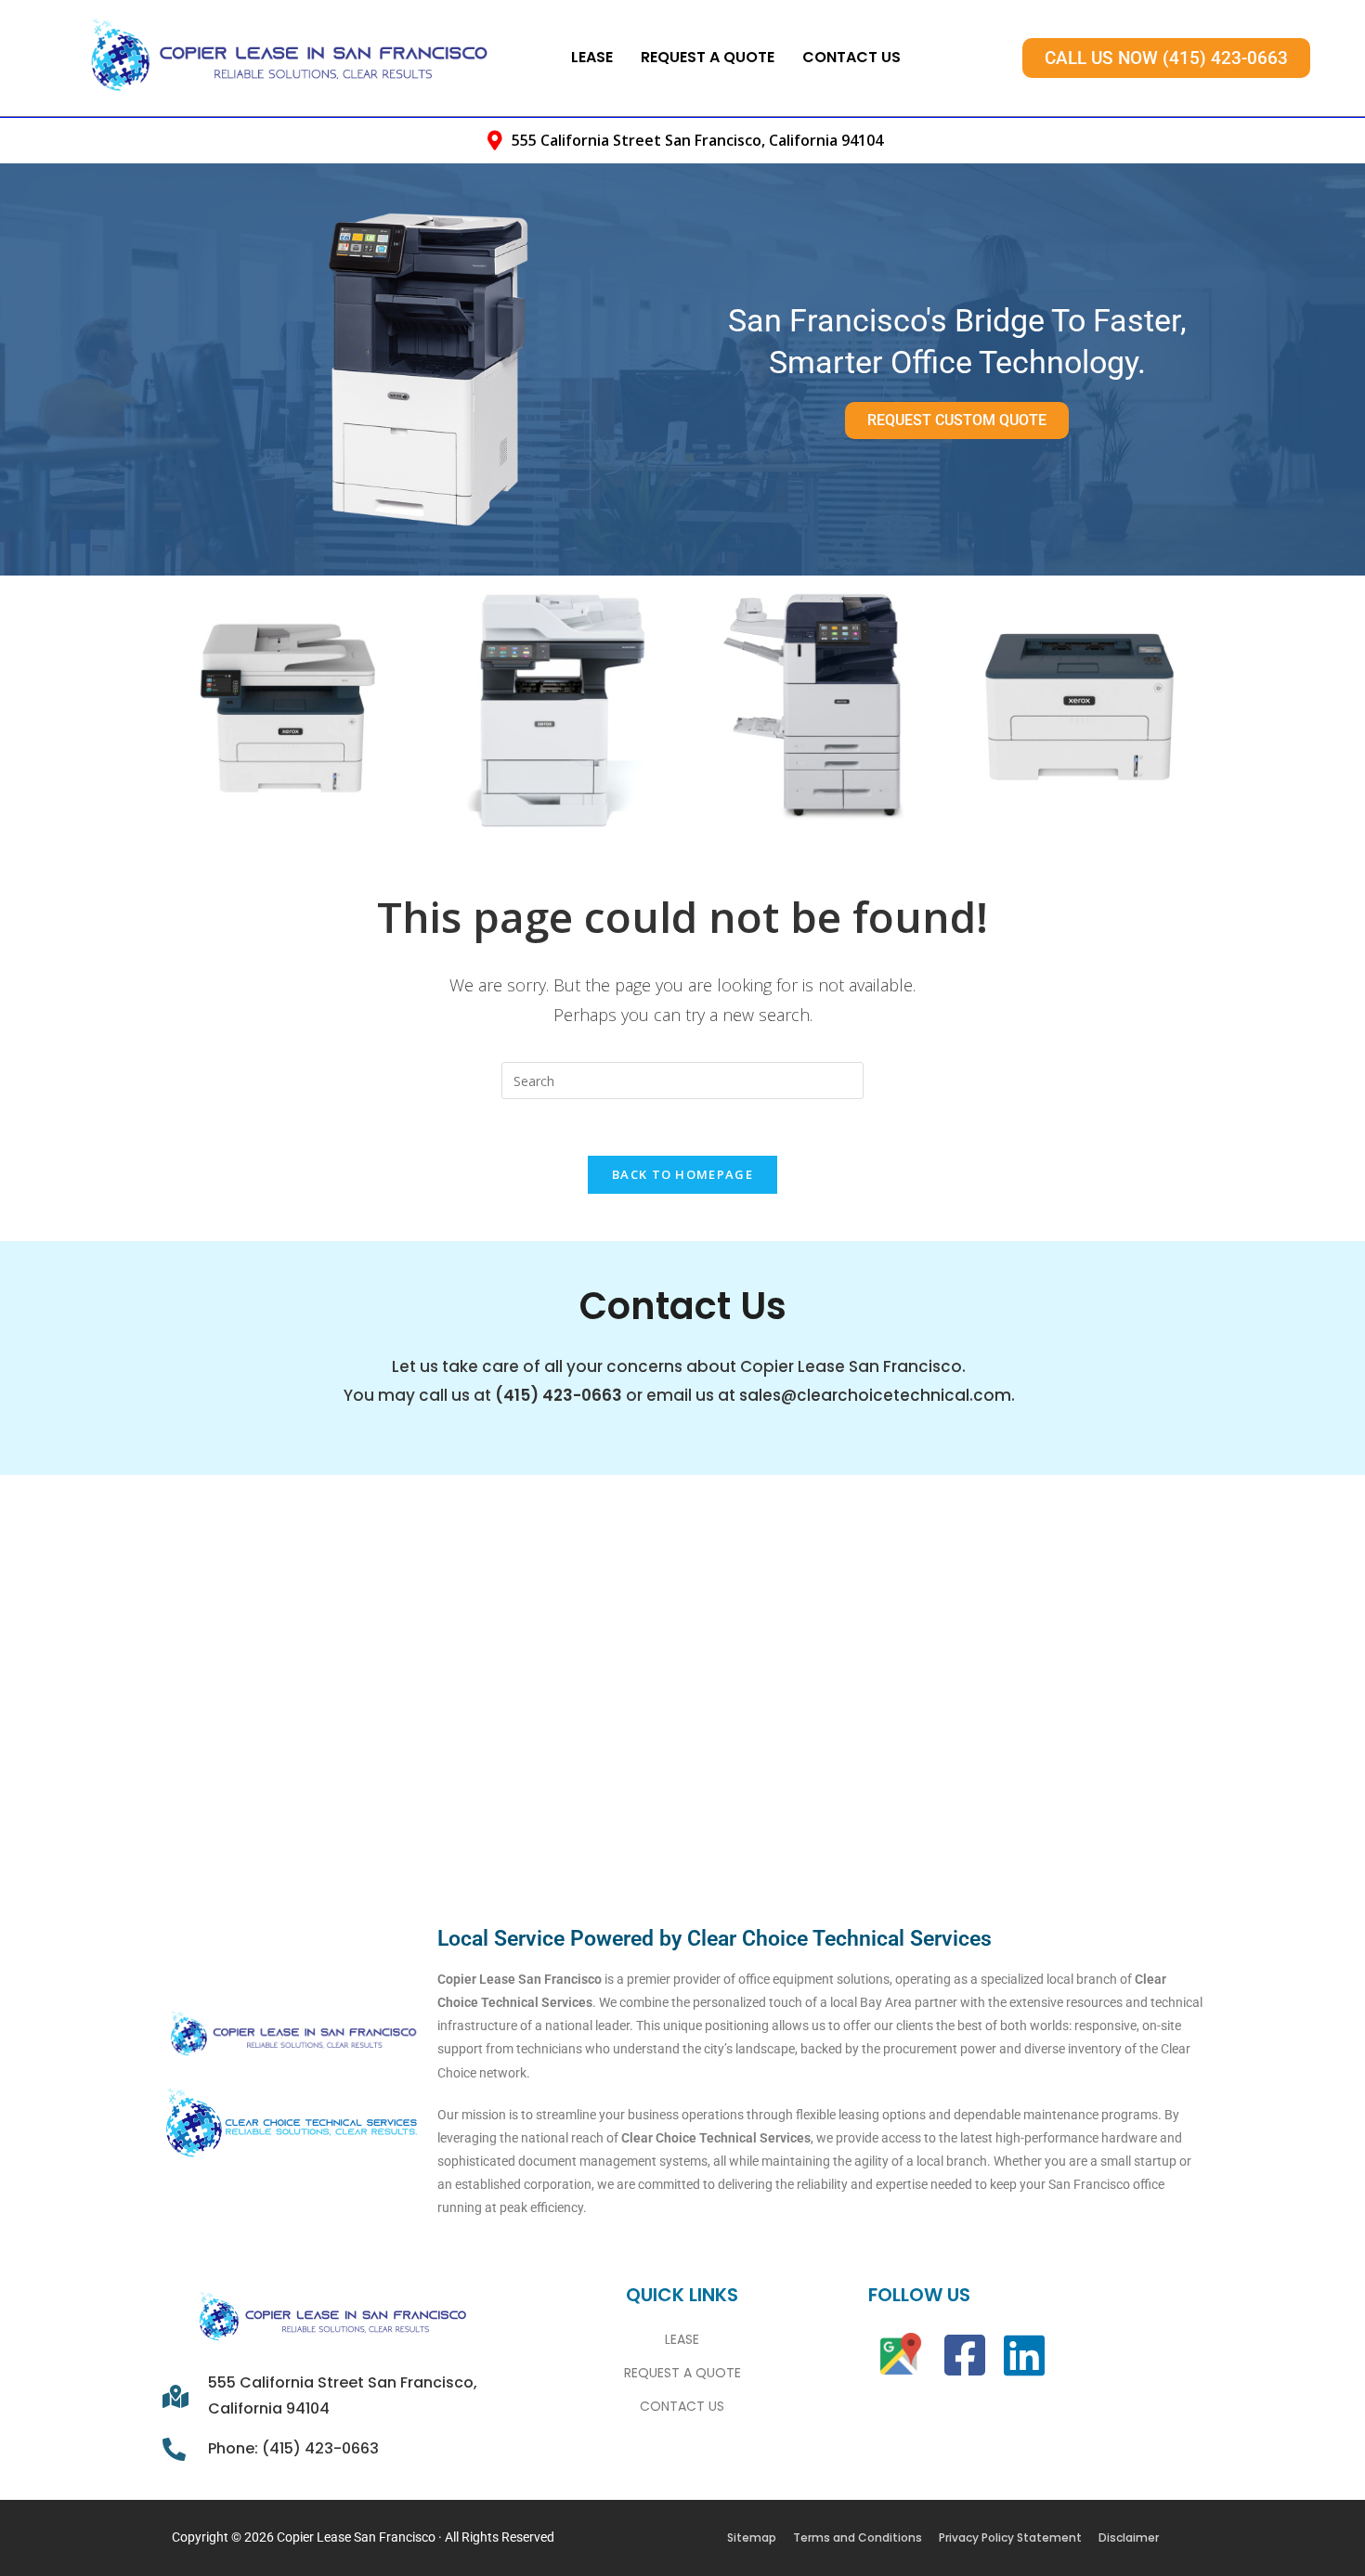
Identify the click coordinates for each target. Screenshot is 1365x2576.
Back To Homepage (682, 1174)
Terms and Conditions (858, 2537)
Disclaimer (1129, 2537)
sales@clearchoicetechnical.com (875, 1395)
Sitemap (752, 2537)
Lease (592, 57)
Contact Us (851, 57)
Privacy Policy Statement (1010, 2537)
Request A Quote (708, 57)
